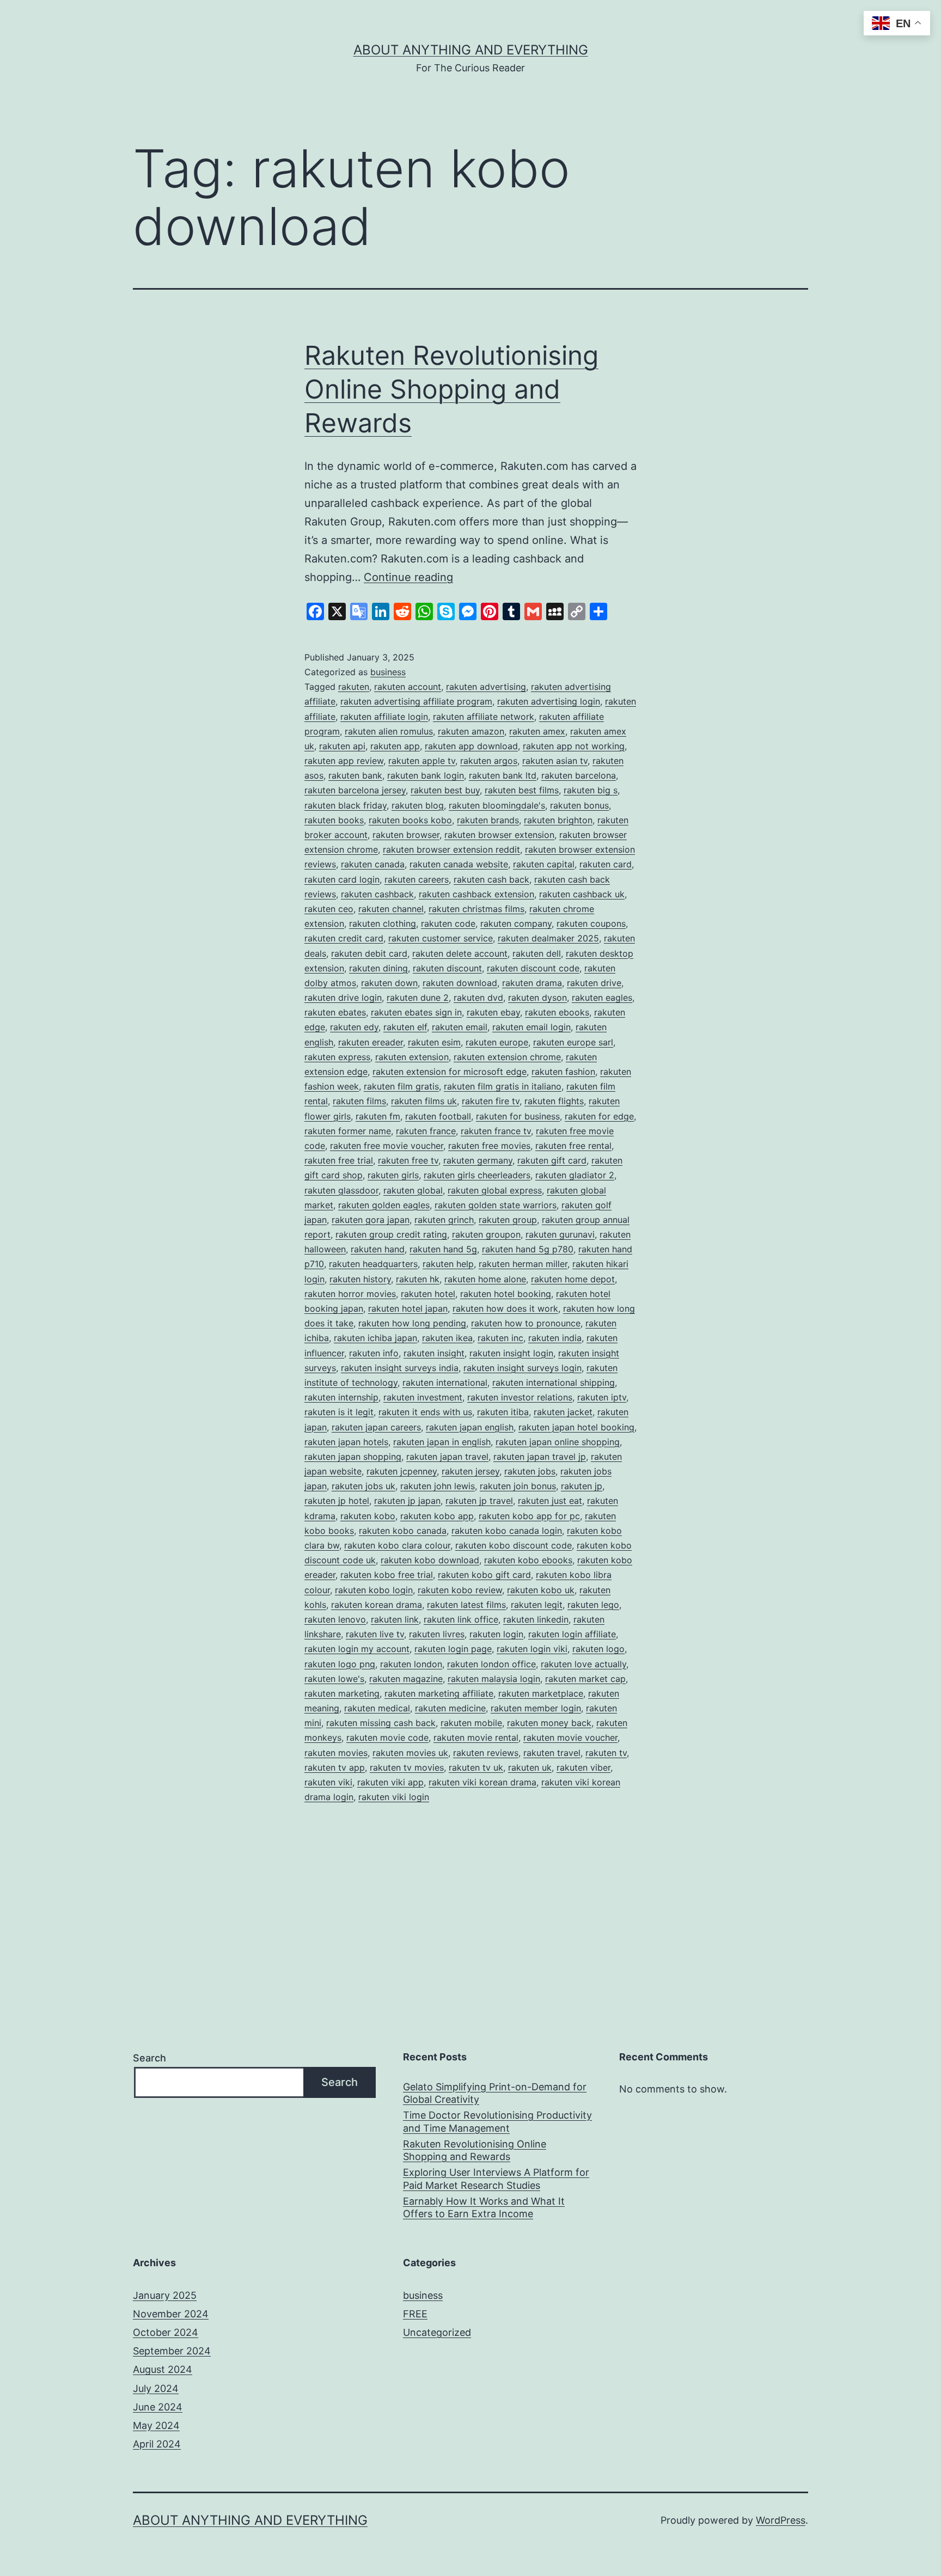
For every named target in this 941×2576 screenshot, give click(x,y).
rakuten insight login (511, 1353)
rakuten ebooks (557, 1012)
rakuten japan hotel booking (576, 1427)
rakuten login (496, 1634)
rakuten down (389, 983)
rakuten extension (412, 1057)
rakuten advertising (486, 687)
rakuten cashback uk (582, 894)
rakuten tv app (335, 1767)
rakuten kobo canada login (507, 1531)
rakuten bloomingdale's (497, 805)
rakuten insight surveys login (523, 1368)
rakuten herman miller (523, 1264)
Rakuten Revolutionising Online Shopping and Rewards (451, 389)
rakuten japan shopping (353, 1457)
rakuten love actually (583, 1664)
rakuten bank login (426, 775)
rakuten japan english (470, 1427)
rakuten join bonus (518, 1486)
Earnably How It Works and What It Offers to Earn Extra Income (484, 2207)
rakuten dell (537, 953)
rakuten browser (406, 835)
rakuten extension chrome (507, 1057)
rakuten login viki (532, 1649)
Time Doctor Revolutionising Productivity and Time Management (497, 2121)
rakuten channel (391, 909)
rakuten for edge (599, 1116)
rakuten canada (373, 864)
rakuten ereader (371, 1042)
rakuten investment (423, 1397)
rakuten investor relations (520, 1397)
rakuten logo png (340, 1664)
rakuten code (448, 923)
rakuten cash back (491, 879)
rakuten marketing (342, 1693)
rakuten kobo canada (403, 1531)
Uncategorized (437, 2332)
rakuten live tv (375, 1634)
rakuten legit (537, 1605)
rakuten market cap (585, 1679)
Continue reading (408, 577)
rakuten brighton (558, 820)
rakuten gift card (552, 1160)
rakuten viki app (390, 1782)
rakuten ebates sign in (416, 1012)
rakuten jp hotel (337, 1501)
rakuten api (342, 746)
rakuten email (460, 1027)
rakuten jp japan (407, 1501)
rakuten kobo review (460, 1590)
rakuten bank (355, 775)
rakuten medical (377, 1708)
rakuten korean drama (377, 1605)
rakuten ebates (335, 1012)
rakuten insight (434, 1353)
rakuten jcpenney (402, 1471)
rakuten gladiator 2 (575, 1175)
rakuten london (411, 1664)
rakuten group (508, 1220)
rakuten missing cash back (381, 1723)
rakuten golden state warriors (496, 1205)
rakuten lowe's (334, 1679)
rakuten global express (495, 1190)
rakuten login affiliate (572, 1634)
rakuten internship (341, 1397)
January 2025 (165, 2295)
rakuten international (445, 1382)
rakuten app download (471, 746)
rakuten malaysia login (494, 1679)
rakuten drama (532, 983)
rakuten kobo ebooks (528, 1560)
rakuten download (460, 983)
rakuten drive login (343, 998)
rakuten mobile (471, 1723)
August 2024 (163, 2369)
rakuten (354, 687)
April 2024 (157, 2444)
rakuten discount (447, 968)
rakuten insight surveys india (400, 1368)
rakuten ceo (329, 909)
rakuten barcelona (579, 775)
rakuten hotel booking (506, 1294)
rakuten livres (437, 1634)
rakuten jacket (563, 1412)
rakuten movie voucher (570, 1737)
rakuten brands (488, 820)
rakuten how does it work (505, 1308)
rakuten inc (500, 1338)
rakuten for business (518, 1116)
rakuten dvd (478, 998)
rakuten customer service (441, 938)
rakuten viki (328, 1782)
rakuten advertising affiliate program (416, 701)
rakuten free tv (408, 1160)
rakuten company (516, 923)
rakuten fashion (563, 1072)
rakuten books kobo (410, 820)
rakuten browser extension (499, 835)
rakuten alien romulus (389, 731)
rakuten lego (593, 1605)
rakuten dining (378, 968)
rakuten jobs (530, 1471)
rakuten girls (393, 1175)
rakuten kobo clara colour (397, 1545)
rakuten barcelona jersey (355, 790)
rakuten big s (591, 790)
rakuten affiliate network (484, 717)
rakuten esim (434, 1042)
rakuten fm (378, 1116)
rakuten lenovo (335, 1619)
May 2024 (156, 2425)
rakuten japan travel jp (540, 1457)
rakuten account (408, 687)
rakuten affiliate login (384, 717)
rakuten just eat (550, 1501)
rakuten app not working (574, 746)
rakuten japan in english (442, 1442)
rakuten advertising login (549, 701)
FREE (415, 2314)
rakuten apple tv (422, 761)
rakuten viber (583, 1767)
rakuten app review (344, 761)
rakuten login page (453, 1649)
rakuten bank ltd (503, 775)
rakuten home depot (573, 1279)
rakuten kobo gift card (484, 1575)
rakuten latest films (466, 1605)
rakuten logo (598, 1649)
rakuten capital (544, 864)
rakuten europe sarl (573, 1042)
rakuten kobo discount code (514, 1545)
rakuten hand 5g (443, 1249)
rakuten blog (418, 805)
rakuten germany (478, 1160)
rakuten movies (336, 1753)
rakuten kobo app (437, 1516)
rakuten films (359, 1101)
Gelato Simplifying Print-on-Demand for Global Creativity (495, 2093)
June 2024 (158, 2407)
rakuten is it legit (339, 1412)
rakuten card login (342, 879)
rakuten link (395, 1619)
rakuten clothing (383, 923)
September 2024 (172, 2351)
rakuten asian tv (555, 761)
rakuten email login (531, 1027)
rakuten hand (378, 1249)
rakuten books (334, 820)
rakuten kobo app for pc (529, 1516)
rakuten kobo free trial (387, 1575)
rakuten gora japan (371, 1220)
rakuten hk (418, 1279)
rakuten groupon (486, 1234)
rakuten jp (582, 1486)
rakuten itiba (503, 1412)
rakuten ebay (493, 1012)
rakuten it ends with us (425, 1412)
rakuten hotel (428, 1294)
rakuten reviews (486, 1753)
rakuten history (360, 1279)
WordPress (781, 2520)
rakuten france (426, 1131)
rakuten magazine (406, 1679)
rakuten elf (405, 1027)
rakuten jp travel (479, 1501)
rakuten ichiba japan (375, 1338)
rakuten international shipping (554, 1382)
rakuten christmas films (476, 909)
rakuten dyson (537, 998)
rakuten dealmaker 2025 (548, 938)
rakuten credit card (344, 938)
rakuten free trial (339, 1160)
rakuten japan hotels (346, 1442)
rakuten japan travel (447, 1457)
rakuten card (606, 864)
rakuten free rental (573, 1146)
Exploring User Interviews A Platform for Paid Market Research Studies (496, 2179)
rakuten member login (536, 1708)
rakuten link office (461, 1619)
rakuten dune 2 (418, 998)
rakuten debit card (369, 953)
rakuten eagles (602, 998)
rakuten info (374, 1353)
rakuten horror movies (350, 1294)
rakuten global (413, 1190)
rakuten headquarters (373, 1264)
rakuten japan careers (376, 1427)
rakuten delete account (460, 953)
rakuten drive (594, 983)
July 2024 (156, 2388)
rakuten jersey (471, 1471)
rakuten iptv (602, 1397)
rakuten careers (417, 879)
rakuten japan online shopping (558, 1442)
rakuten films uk (424, 1101)
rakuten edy (354, 1027)
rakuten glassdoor (341, 1190)
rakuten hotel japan (408, 1308)
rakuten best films (522, 790)
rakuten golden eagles (384, 1205)
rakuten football (438, 1116)
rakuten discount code (533, 968)
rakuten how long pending (412, 1323)
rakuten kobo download (430, 1560)
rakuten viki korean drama (482, 1782)
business (388, 672)
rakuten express (337, 1057)
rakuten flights (554, 1101)
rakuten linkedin (536, 1619)
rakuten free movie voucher (387, 1146)
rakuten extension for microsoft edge (450, 1072)
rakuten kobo (368, 1516)
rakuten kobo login (374, 1590)
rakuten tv (606, 1753)
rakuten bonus (579, 805)
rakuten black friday (346, 805)
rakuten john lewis (438, 1486)
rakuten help (448, 1264)
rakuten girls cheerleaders (477, 1175)
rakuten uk (530, 1767)
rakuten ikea (447, 1338)
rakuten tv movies (407, 1767)
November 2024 (171, 2314)
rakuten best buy (445, 790)
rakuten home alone (485, 1279)
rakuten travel (552, 1753)
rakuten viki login (394, 1797)
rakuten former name (348, 1131)
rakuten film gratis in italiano (503, 1086)
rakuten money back (549, 1723)
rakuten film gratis (401, 1086)
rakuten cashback (377, 894)
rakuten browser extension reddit (451, 849)
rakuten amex (537, 731)
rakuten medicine (450, 1708)
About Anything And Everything (471, 50)
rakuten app (395, 746)
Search (149, 2058)
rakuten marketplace (541, 1693)
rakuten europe (497, 1042)
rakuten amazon (471, 731)
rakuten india (555, 1338)
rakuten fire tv (491, 1101)
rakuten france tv (496, 1131)
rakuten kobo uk (541, 1590)
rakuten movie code (387, 1737)
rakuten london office (491, 1664)
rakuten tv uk (476, 1767)
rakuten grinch (444, 1220)
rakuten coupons (591, 923)
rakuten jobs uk (363, 1486)
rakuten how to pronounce (526, 1323)
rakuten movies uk (410, 1753)
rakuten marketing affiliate (439, 1693)
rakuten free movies (489, 1146)
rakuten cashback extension (476, 894)
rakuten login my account (357, 1649)
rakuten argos (489, 761)
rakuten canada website (459, 864)
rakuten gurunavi (560, 1234)
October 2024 (166, 2332)
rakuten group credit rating (391, 1234)
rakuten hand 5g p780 (528, 1249)
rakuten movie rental (476, 1737)
